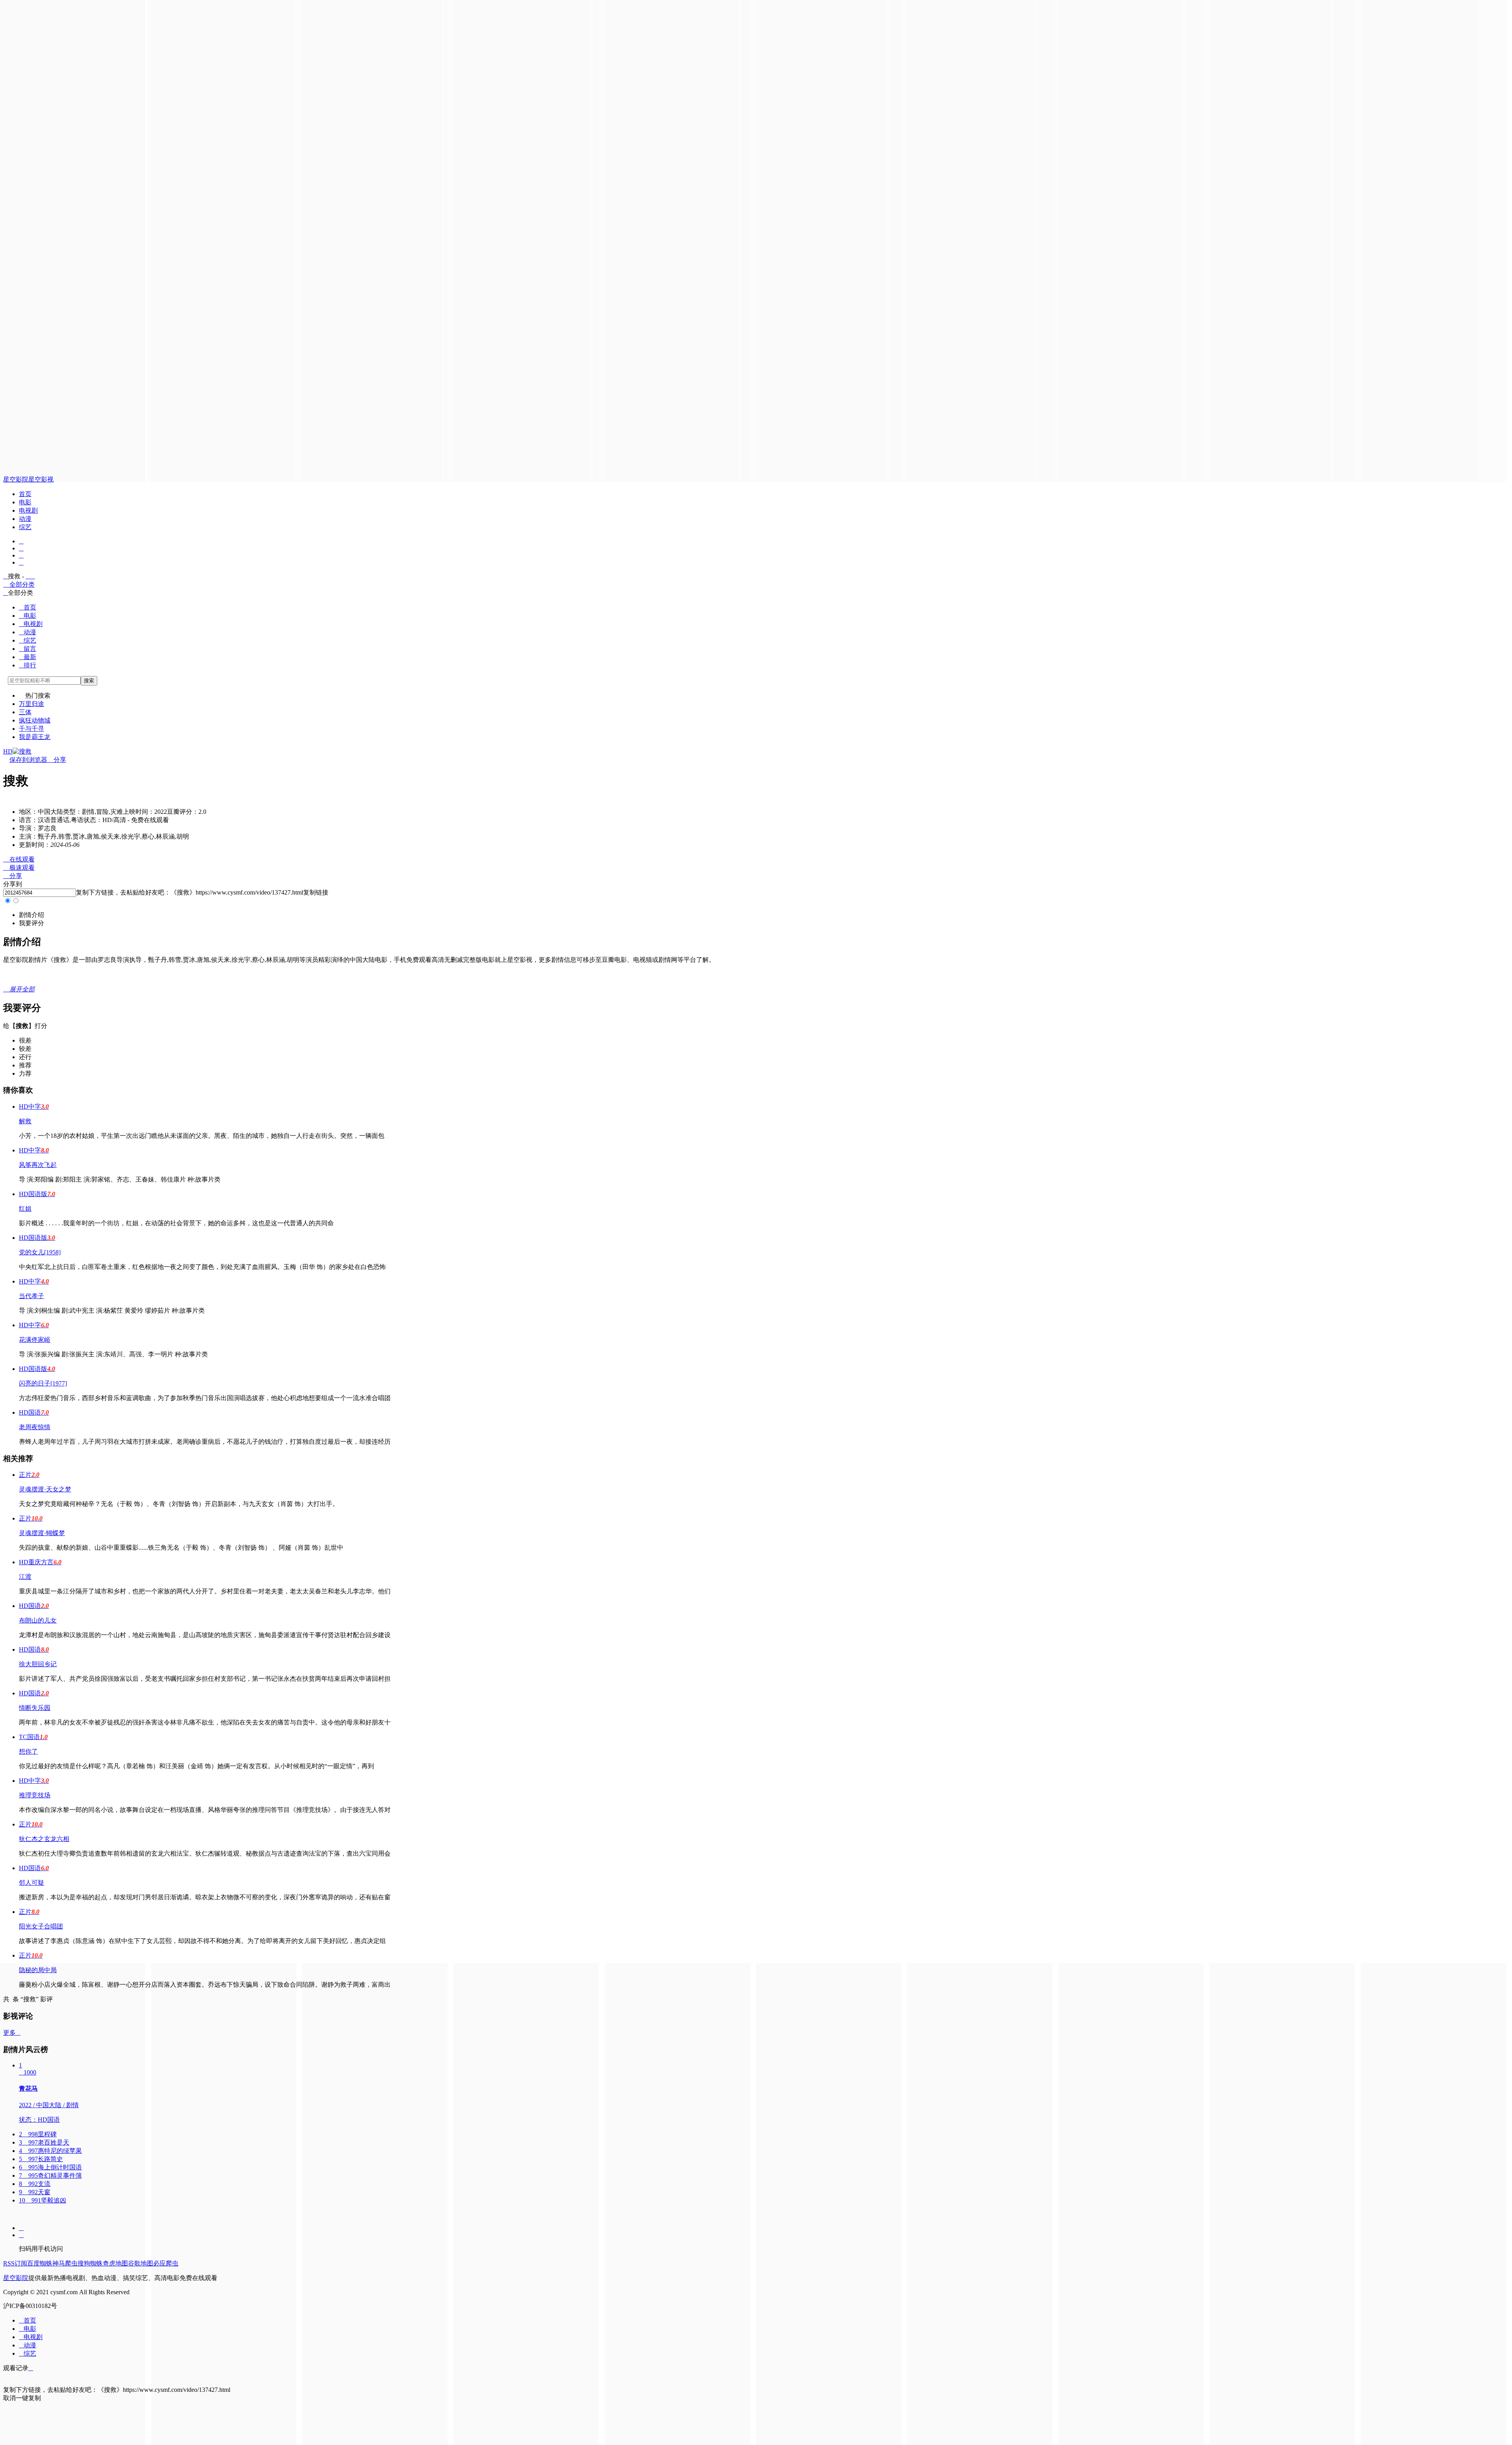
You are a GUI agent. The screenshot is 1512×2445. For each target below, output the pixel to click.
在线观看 (19, 859)
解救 (25, 1121)
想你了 (28, 1751)
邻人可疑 (31, 1883)
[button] (31, 915)
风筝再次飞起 (38, 1165)
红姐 (25, 1209)
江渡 (25, 1577)
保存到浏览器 (28, 760)
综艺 (25, 527)
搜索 (89, 681)
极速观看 (19, 868)
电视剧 (28, 510)
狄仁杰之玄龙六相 (44, 1839)
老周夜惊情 (35, 1427)
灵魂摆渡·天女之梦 (45, 1489)
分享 (57, 760)
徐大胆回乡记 (38, 1664)
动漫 (25, 519)
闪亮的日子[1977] (43, 1383)
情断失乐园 (35, 1708)
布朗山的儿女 (38, 1620)
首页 (25, 494)
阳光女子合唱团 (41, 1926)
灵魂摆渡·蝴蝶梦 (42, 1533)
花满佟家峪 (35, 1340)
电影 (25, 502)
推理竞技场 (35, 1795)
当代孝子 (31, 1296)
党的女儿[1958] (40, 1252)
